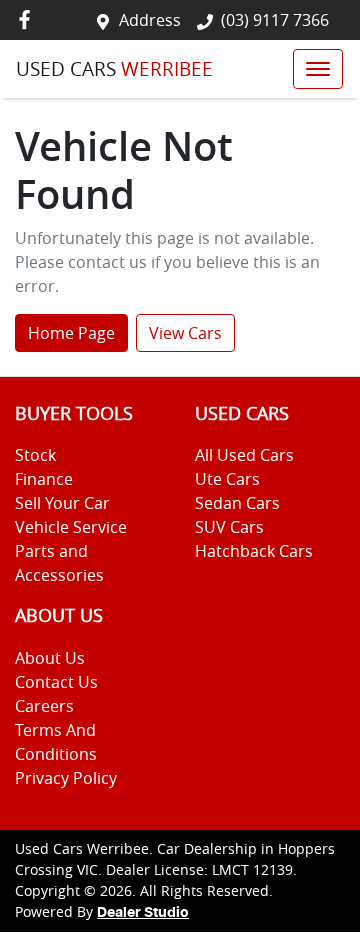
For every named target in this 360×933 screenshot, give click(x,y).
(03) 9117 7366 (275, 20)
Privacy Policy (66, 778)
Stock (35, 455)
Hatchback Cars (254, 551)
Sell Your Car (62, 503)
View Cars (185, 333)
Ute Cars (227, 479)
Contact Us (56, 682)
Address (150, 20)
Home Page (71, 333)
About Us (50, 658)
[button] (318, 69)
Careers (44, 706)
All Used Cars (244, 455)
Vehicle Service (71, 527)
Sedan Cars (237, 503)
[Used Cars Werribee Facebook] (28, 19)
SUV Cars (229, 527)
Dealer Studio (143, 913)
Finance (44, 479)
